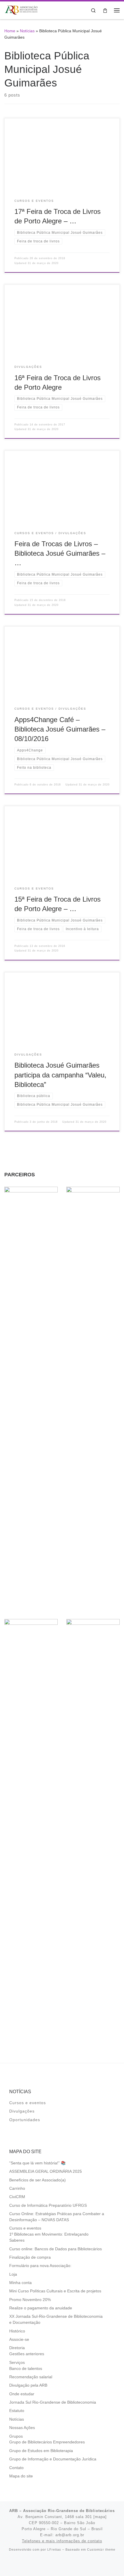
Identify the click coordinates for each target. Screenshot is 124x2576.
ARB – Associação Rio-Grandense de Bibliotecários (62, 2511)
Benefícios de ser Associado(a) (37, 2180)
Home (10, 31)
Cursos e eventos (28, 2103)
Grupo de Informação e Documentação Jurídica (53, 2459)
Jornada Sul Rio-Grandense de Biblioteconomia (53, 2402)
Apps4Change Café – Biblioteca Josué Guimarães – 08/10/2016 (60, 729)
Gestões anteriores (27, 2354)
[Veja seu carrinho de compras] (105, 10)
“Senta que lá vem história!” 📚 (37, 2163)
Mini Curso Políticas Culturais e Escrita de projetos (55, 2291)
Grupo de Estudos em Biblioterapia (41, 2451)
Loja (13, 2274)
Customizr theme (101, 2549)
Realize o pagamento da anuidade (41, 2308)
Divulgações (22, 2111)
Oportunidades (25, 2120)
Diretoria (17, 2348)
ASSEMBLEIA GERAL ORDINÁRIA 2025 (46, 2171)
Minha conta (20, 2283)
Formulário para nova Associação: (40, 2266)
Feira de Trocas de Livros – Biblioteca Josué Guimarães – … (60, 554)
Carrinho (17, 2188)
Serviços (17, 2363)
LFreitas (54, 2549)
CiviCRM (17, 2197)
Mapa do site (21, 2476)
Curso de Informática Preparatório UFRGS (48, 2205)
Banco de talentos (26, 2369)
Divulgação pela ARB (28, 2385)
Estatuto (17, 2411)
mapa (100, 2517)
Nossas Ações (22, 2428)
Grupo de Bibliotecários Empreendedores (47, 2442)
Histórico (17, 2331)
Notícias (27, 31)
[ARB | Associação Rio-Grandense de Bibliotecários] (21, 10)
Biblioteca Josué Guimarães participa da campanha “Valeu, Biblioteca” (60, 1075)
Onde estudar (22, 2394)
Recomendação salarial (31, 2377)
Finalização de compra (30, 2257)
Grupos (16, 2436)
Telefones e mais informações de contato (62, 2541)
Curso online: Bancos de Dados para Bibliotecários (56, 2249)
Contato (16, 2468)
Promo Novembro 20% (30, 2300)
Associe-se (19, 2339)
